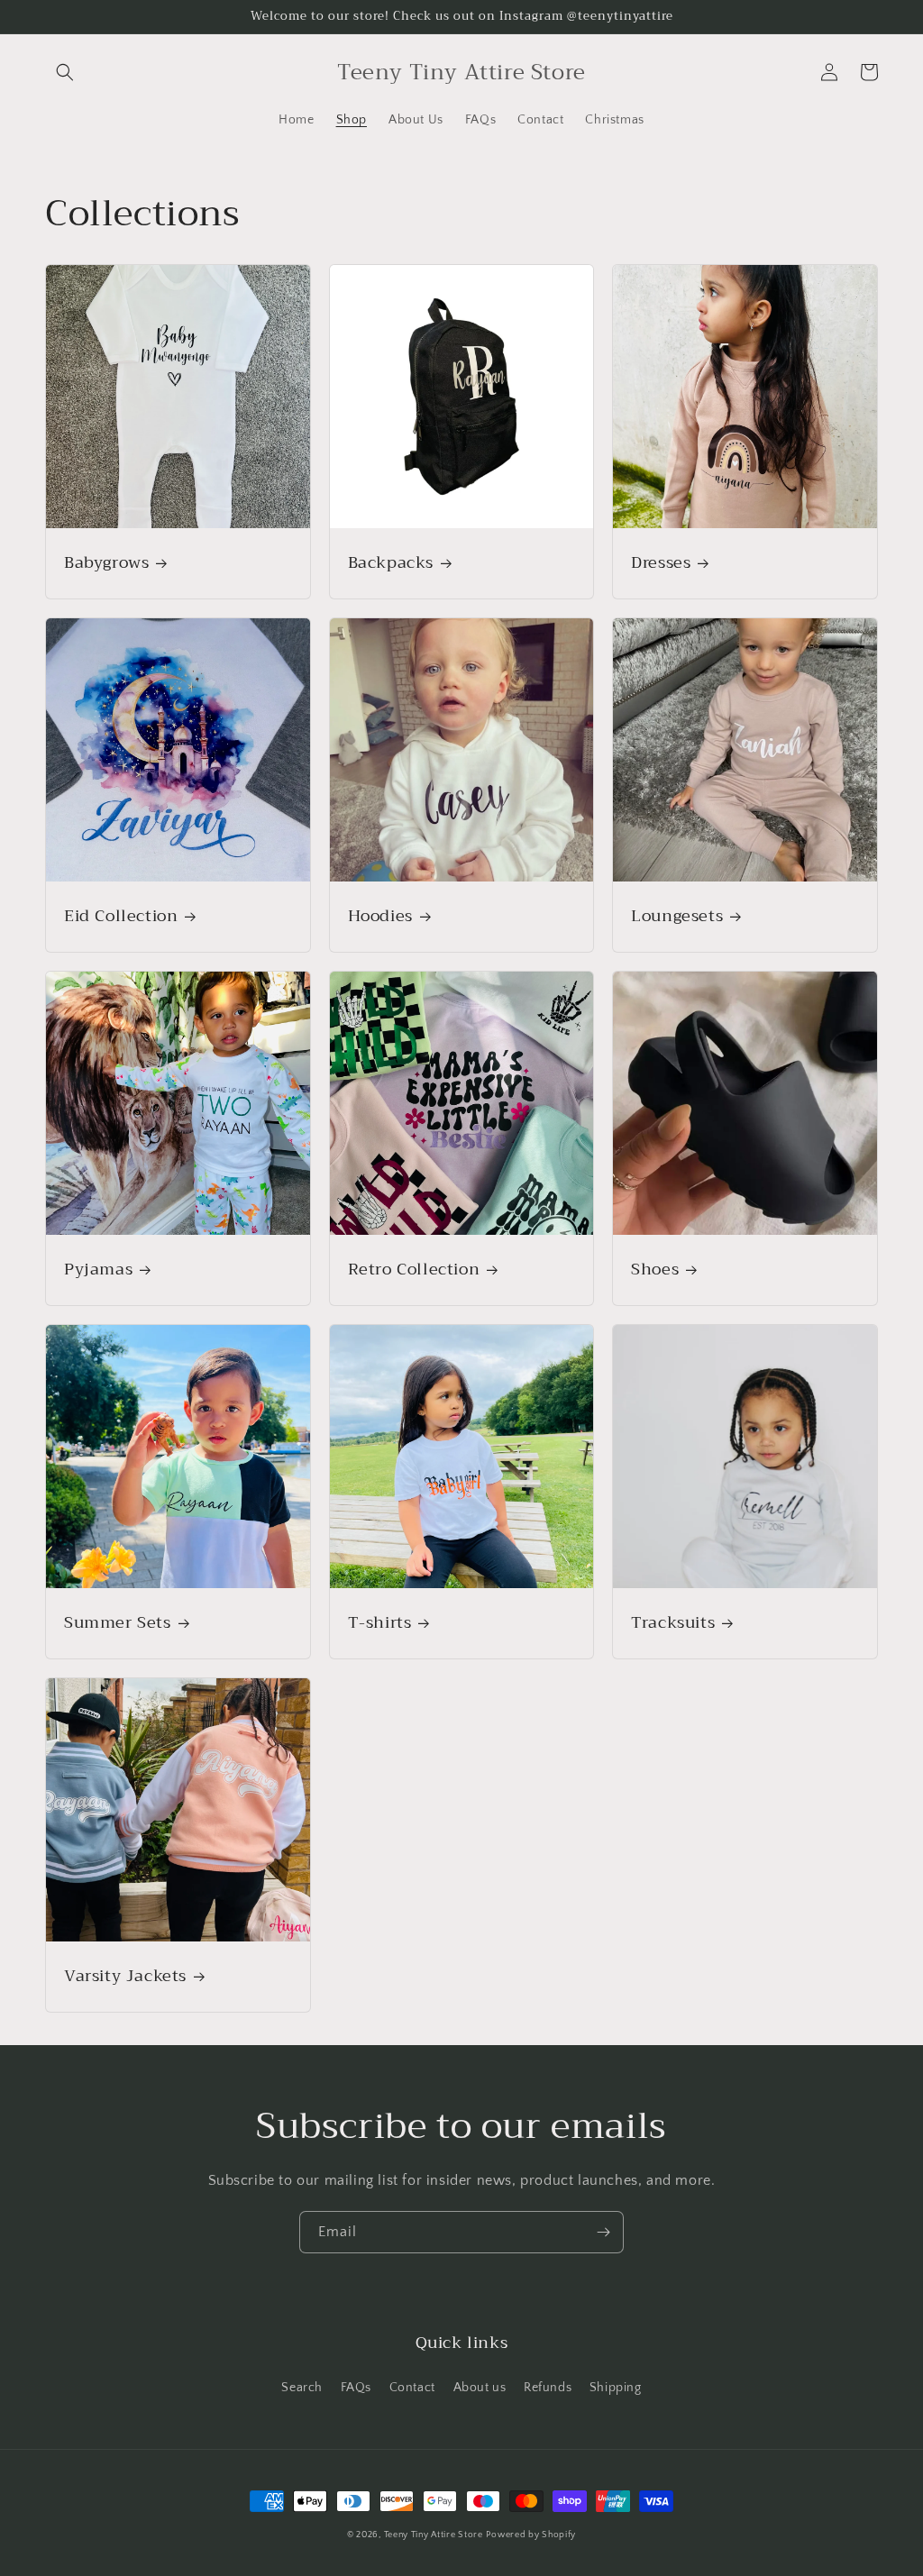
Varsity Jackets (125, 1976)
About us (480, 2388)
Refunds (548, 2388)
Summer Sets (118, 1623)
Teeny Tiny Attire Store (434, 2535)
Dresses (661, 563)
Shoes (655, 1270)
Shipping (616, 2388)
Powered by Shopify (531, 2535)
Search (302, 2388)
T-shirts (380, 1623)
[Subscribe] (603, 2232)
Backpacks (391, 563)
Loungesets (677, 916)
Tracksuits (673, 1623)
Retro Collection (414, 1270)
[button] (65, 72)
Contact (412, 2388)
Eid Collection (121, 916)
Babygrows (106, 563)
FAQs (356, 2388)
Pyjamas (98, 1270)
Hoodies (380, 916)
